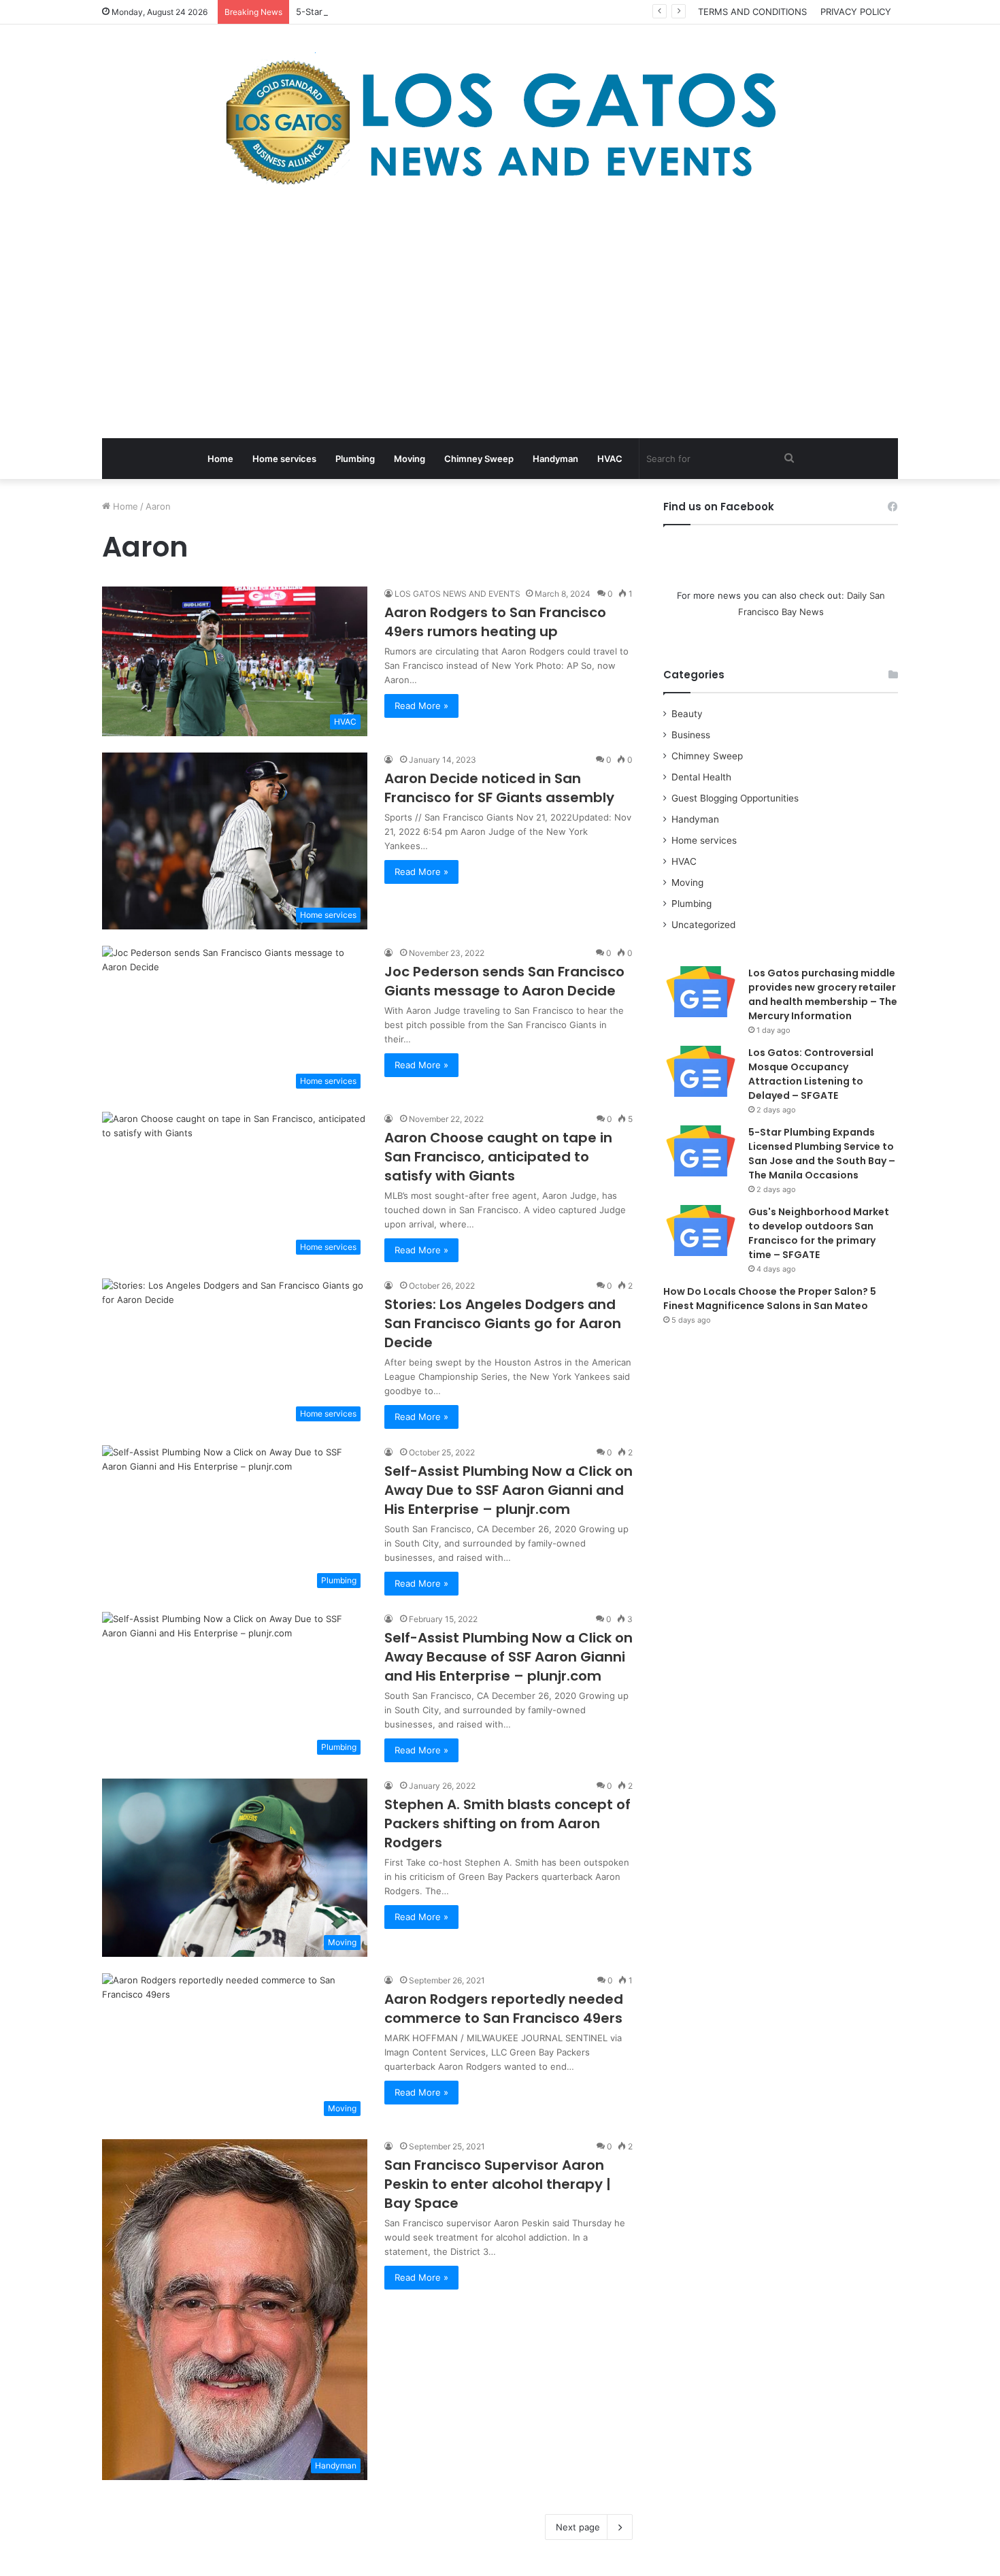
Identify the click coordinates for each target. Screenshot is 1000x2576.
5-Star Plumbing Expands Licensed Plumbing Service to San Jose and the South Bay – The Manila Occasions (526, 12)
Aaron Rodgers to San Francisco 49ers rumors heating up (495, 622)
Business (691, 735)
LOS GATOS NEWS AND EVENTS (457, 594)
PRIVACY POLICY (856, 12)
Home (220, 459)
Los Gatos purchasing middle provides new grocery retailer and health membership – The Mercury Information (823, 994)
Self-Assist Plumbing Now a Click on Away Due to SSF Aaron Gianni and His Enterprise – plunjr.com (509, 1490)
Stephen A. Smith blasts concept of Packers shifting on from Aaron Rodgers (507, 1823)
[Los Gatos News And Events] (500, 122)
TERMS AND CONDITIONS (752, 12)
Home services (284, 459)
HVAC (610, 459)
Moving (410, 459)
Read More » (421, 706)
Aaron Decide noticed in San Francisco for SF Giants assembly (499, 788)
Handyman (555, 459)
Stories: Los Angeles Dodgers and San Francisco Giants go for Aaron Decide (503, 1323)
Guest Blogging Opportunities (735, 798)
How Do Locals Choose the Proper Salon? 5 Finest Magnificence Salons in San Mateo (770, 1299)
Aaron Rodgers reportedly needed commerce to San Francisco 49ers (504, 2009)
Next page (578, 2527)
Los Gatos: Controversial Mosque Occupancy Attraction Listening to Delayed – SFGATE (811, 1074)
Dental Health (701, 777)
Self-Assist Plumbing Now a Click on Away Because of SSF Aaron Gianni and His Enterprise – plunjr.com (509, 1657)
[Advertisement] (500, 316)
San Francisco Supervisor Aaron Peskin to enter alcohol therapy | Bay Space (498, 2184)
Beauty (687, 714)
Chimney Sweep (479, 459)
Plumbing (355, 459)
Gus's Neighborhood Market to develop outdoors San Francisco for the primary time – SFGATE (819, 1233)
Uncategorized (703, 925)
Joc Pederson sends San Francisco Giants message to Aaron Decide (504, 981)
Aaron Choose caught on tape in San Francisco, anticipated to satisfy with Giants (498, 1157)
